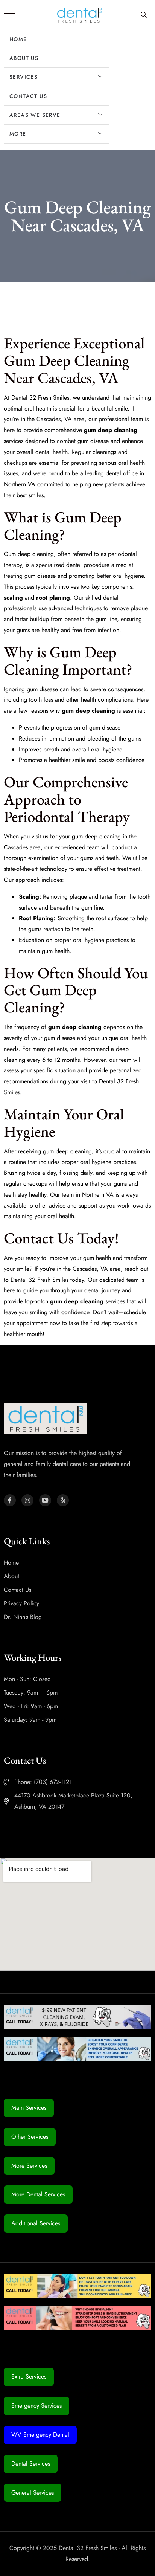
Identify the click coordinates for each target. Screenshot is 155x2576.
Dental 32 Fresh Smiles (40, 398)
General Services (33, 2493)
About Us (24, 58)
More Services (29, 2166)
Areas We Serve (35, 115)
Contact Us (28, 96)
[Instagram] (27, 1500)
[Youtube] (45, 1500)
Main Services (29, 2108)
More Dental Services (38, 2194)
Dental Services (31, 2464)
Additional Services (36, 2223)
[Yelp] (63, 1500)
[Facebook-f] (10, 1500)
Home (18, 39)
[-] (79, 15)
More (18, 134)
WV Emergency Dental (40, 2435)
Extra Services (29, 2377)
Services (24, 77)
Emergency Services (36, 2406)
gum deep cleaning (67, 1151)
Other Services (30, 2137)
